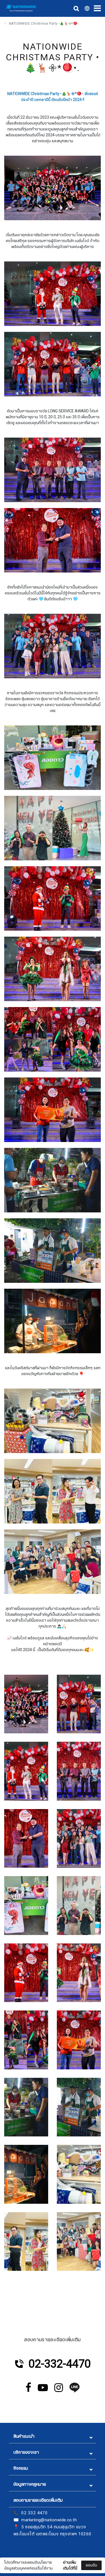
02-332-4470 (60, 2364)
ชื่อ (11, 2523)
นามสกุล (16, 2551)
